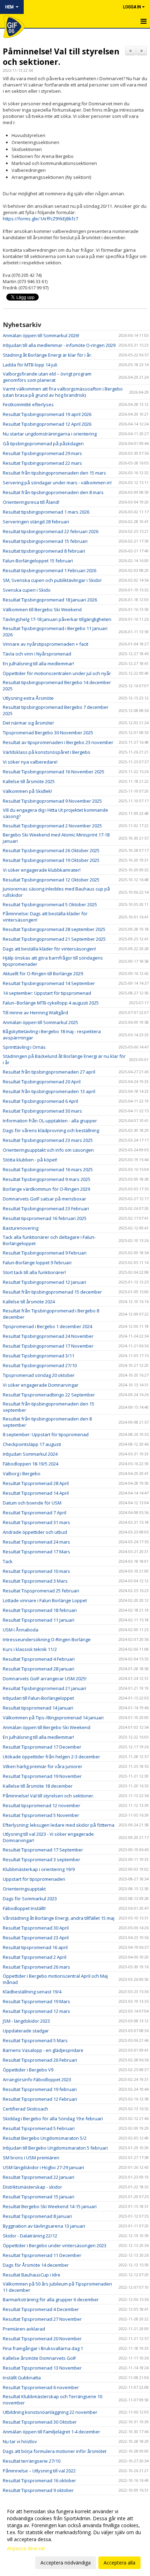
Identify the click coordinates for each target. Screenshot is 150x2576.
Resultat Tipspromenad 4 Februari (39, 1659)
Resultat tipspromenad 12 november (42, 1805)
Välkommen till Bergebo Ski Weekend (42, 609)
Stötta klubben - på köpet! (30, 1160)
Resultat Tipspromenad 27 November (42, 2319)
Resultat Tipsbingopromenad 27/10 (40, 1365)
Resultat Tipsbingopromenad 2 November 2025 (52, 826)
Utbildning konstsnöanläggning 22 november (50, 2412)
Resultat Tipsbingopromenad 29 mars (42, 453)
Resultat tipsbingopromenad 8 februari (44, 551)
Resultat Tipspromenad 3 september (42, 1859)
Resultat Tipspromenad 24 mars (36, 1542)
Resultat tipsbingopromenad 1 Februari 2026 (50, 570)
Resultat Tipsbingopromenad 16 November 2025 (54, 772)
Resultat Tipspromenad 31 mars (36, 1522)
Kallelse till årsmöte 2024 (29, 1302)
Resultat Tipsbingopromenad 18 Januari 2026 (50, 600)
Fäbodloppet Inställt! (24, 1908)
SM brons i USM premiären (31, 2158)
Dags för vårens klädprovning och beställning (51, 1130)
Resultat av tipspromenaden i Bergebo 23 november (58, 742)
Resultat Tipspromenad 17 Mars (36, 1552)
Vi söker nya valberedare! (30, 762)
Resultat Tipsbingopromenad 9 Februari (45, 1253)
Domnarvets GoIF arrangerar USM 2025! (45, 1679)
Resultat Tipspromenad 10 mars (36, 1571)
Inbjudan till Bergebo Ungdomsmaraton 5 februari (55, 2148)
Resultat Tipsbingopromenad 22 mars (42, 463)
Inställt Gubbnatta (22, 2378)
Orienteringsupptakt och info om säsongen (48, 1150)
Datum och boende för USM (32, 1503)
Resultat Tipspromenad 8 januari (37, 2216)
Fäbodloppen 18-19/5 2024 (31, 1464)
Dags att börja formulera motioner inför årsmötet (55, 2451)
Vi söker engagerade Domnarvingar (41, 1385)
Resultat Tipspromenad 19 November (42, 1776)
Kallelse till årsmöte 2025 (29, 781)
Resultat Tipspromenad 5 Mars (35, 2040)
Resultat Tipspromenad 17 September (43, 1850)
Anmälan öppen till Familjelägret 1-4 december (51, 2432)
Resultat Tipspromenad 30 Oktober (40, 2422)
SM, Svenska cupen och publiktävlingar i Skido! (52, 580)
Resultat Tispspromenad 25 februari (41, 1591)
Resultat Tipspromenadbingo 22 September (49, 1395)
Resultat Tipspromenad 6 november (41, 2387)
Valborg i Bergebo (22, 1473)
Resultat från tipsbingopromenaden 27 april (49, 1072)
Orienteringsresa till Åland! (31, 502)
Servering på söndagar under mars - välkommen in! (57, 483)
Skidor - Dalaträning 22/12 (30, 2236)
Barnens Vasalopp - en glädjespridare (43, 2050)
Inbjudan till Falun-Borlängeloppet (38, 1698)
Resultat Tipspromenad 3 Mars (35, 1581)
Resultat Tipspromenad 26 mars (36, 1967)
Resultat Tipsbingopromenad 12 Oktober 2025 (51, 880)
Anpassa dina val (26, 2548)
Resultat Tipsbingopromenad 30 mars (42, 1111)
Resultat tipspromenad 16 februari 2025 (45, 1218)
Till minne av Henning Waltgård (35, 1013)
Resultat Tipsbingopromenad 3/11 (39, 1356)
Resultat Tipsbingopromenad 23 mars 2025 (48, 1140)
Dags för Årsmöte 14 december (36, 2265)
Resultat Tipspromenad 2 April (35, 1957)
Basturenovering (21, 1228)
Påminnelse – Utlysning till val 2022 (39, 2471)
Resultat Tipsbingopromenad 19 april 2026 (47, 414)
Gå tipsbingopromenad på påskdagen (43, 444)
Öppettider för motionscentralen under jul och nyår (57, 673)
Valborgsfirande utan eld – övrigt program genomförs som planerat (47, 377)
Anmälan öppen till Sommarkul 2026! (41, 335)
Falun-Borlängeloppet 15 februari (38, 561)
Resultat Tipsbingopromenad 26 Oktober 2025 (51, 850)
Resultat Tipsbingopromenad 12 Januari (44, 1282)
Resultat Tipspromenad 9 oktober (38, 2490)
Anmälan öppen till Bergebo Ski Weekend (47, 1727)
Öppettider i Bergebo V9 (28, 2070)
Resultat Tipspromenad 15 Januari (39, 2197)
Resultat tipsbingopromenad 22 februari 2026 (51, 531)
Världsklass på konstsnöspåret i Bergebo (47, 752)
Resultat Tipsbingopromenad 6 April (40, 1101)
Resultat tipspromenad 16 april (35, 1947)
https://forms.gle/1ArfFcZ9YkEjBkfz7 (40, 219)
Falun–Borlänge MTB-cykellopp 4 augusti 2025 (51, 1003)
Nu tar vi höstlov (20, 2441)
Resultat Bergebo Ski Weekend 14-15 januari (50, 2206)
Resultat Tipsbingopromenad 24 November (48, 1336)
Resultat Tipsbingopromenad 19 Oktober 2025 (51, 860)
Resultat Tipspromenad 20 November (42, 2339)
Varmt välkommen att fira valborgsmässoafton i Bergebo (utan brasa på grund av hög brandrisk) (63, 392)
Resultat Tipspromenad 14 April (36, 1493)
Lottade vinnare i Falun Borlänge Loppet (45, 1600)
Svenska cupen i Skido (27, 590)
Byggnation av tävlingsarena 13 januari (44, 2226)
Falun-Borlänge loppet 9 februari (37, 1263)
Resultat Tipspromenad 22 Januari (39, 2177)
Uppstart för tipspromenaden (34, 1879)
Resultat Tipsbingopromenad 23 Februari (46, 1209)
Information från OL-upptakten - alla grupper (50, 1121)
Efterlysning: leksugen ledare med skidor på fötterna (59, 1825)
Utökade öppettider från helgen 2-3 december (51, 1757)
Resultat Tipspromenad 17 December (42, 1747)
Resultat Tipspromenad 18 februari (40, 1610)
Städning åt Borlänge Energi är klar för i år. (47, 355)
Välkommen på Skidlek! (27, 791)
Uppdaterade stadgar (26, 2031)
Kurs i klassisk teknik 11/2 (30, 1649)
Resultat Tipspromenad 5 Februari (39, 2128)
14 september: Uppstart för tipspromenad (47, 993)
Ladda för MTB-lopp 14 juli (30, 365)
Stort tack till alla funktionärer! (34, 1272)
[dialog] (75, 2537)
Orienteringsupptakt (24, 1889)
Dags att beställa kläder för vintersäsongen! (49, 949)
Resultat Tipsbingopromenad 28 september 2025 (54, 929)
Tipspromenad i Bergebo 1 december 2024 (47, 1326)
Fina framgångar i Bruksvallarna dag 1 (43, 2348)
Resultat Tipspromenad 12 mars (36, 2011)
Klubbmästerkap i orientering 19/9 (39, 1869)
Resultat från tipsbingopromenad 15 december (52, 1292)
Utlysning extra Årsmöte (28, 698)
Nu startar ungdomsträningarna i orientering (50, 434)
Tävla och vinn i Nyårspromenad (37, 654)
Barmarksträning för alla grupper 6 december (51, 2300)
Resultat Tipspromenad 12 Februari (40, 2099)
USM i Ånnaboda (21, 1630)
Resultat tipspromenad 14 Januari (38, 1708)
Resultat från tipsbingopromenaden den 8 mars (53, 492)
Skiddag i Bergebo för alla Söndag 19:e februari (53, 2119)
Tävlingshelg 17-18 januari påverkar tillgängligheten (57, 619)
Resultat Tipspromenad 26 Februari (40, 2060)
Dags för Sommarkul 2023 (30, 1899)
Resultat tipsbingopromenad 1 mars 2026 (46, 512)
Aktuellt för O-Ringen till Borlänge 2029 (43, 973)
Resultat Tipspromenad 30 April (36, 1928)
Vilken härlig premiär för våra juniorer (43, 1766)
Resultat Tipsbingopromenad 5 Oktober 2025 (50, 904)
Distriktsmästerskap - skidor (32, 2187)
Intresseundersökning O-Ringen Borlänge (47, 1639)
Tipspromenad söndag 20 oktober (39, 1375)
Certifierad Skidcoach (25, 2109)
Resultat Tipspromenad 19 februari (40, 2089)
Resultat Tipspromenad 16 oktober (39, 2480)
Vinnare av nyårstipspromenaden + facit (46, 644)
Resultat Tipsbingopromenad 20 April (42, 1082)
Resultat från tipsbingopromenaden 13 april (49, 1091)
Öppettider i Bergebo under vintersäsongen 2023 (55, 2245)
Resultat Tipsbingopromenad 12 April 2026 (47, 424)
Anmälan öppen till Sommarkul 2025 (40, 1022)
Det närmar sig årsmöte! (28, 723)
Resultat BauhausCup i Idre (32, 2275)
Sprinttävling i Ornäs (24, 1047)
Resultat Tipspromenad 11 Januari (39, 1620)
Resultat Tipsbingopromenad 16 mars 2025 (48, 1169)
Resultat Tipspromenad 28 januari (39, 1669)
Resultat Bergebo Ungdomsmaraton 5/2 (45, 2138)
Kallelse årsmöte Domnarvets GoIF (39, 2358)
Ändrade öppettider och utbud (35, 1532)
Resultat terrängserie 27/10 (32, 2461)
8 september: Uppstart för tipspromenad (46, 1434)
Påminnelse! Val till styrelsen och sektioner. (61, 56)
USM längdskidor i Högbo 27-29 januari (43, 2167)
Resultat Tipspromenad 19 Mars (36, 2001)
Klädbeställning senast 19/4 (32, 1992)
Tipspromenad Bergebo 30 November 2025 (48, 733)
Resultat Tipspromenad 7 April (35, 1513)
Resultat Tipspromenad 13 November (42, 2368)
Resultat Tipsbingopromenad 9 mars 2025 (47, 1179)
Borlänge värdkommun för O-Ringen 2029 (46, 1189)
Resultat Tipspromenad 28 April (36, 1483)
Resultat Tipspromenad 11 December (42, 2255)
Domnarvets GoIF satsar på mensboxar (44, 1199)
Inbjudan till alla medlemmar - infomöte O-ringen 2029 (59, 345)
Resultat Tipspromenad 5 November (41, 1815)
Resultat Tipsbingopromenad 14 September (49, 983)
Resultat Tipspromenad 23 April (36, 1938)
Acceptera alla (119, 2563)
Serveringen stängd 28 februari (36, 522)
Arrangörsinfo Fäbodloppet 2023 (37, 2079)
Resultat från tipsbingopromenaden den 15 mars (54, 473)
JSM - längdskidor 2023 (26, 2021)
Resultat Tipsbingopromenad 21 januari (44, 1688)
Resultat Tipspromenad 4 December (41, 2309)
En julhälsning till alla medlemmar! (38, 664)
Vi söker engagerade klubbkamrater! (42, 870)
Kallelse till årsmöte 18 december (38, 1786)
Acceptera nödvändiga (66, 2563)
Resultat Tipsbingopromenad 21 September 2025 (54, 939)
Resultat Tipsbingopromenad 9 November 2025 (52, 801)
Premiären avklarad (24, 2329)
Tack (8, 1561)
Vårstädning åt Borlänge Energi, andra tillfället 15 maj (59, 1918)
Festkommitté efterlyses (28, 404)
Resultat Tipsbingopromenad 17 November (48, 1346)
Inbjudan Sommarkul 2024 (30, 1454)
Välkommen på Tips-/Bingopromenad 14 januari (53, 1718)
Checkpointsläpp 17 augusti (32, 1444)
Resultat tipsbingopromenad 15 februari (45, 541)
